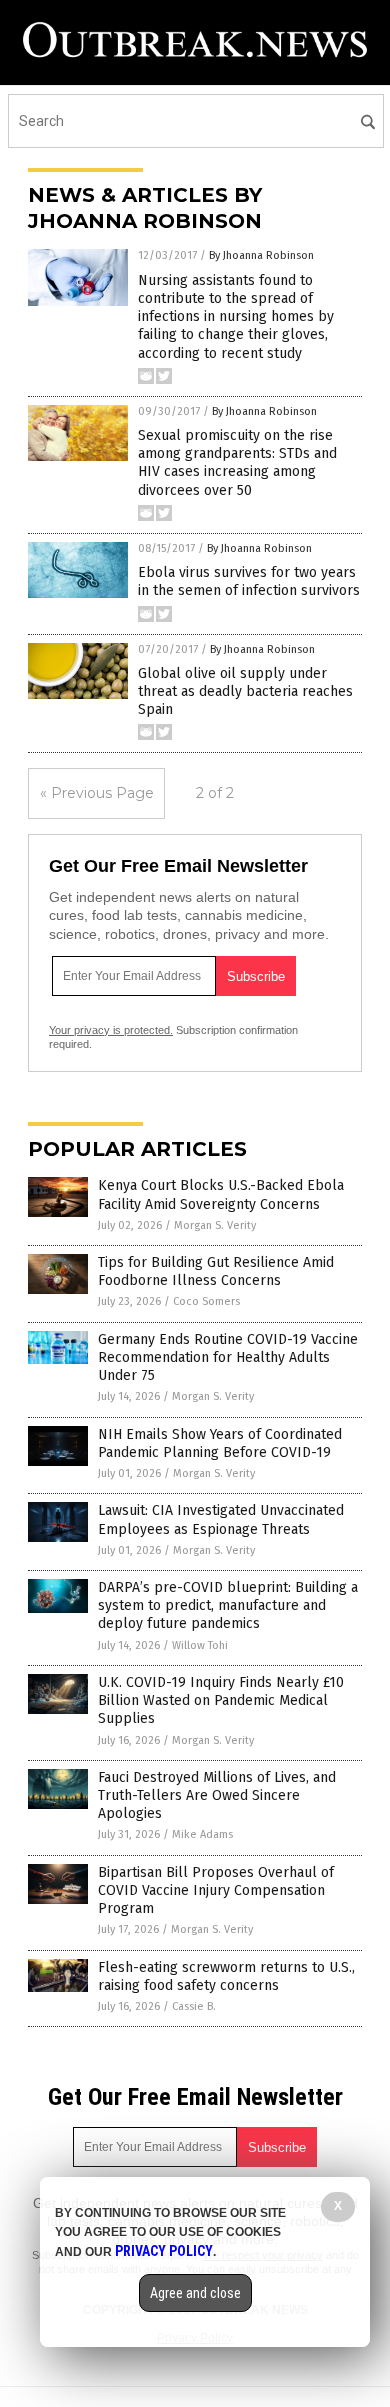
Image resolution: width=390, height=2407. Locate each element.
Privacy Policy (164, 2251)
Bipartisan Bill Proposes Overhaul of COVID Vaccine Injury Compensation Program (216, 1890)
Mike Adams (202, 1834)
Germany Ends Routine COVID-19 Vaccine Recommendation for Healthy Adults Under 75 (228, 1357)
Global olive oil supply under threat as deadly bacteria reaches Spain (245, 691)
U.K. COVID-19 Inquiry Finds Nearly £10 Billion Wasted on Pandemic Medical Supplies (221, 1700)
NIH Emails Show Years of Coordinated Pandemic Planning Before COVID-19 (220, 1443)
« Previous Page (97, 793)
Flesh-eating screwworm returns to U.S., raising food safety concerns (226, 1976)
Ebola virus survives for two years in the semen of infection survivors (249, 581)
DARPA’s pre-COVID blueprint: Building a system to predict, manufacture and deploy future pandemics (228, 1605)
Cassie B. (194, 2006)
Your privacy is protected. (111, 1030)
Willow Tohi (200, 1645)
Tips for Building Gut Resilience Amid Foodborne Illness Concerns (216, 1271)
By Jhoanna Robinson (261, 255)
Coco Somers (206, 1301)
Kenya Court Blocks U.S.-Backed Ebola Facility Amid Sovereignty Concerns (221, 1194)
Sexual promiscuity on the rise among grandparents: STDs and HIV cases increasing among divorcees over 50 (237, 463)
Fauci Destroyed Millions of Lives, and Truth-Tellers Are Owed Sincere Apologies (217, 1795)
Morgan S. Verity (215, 1225)
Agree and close (195, 2293)
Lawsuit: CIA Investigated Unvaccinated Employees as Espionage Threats (221, 1519)
